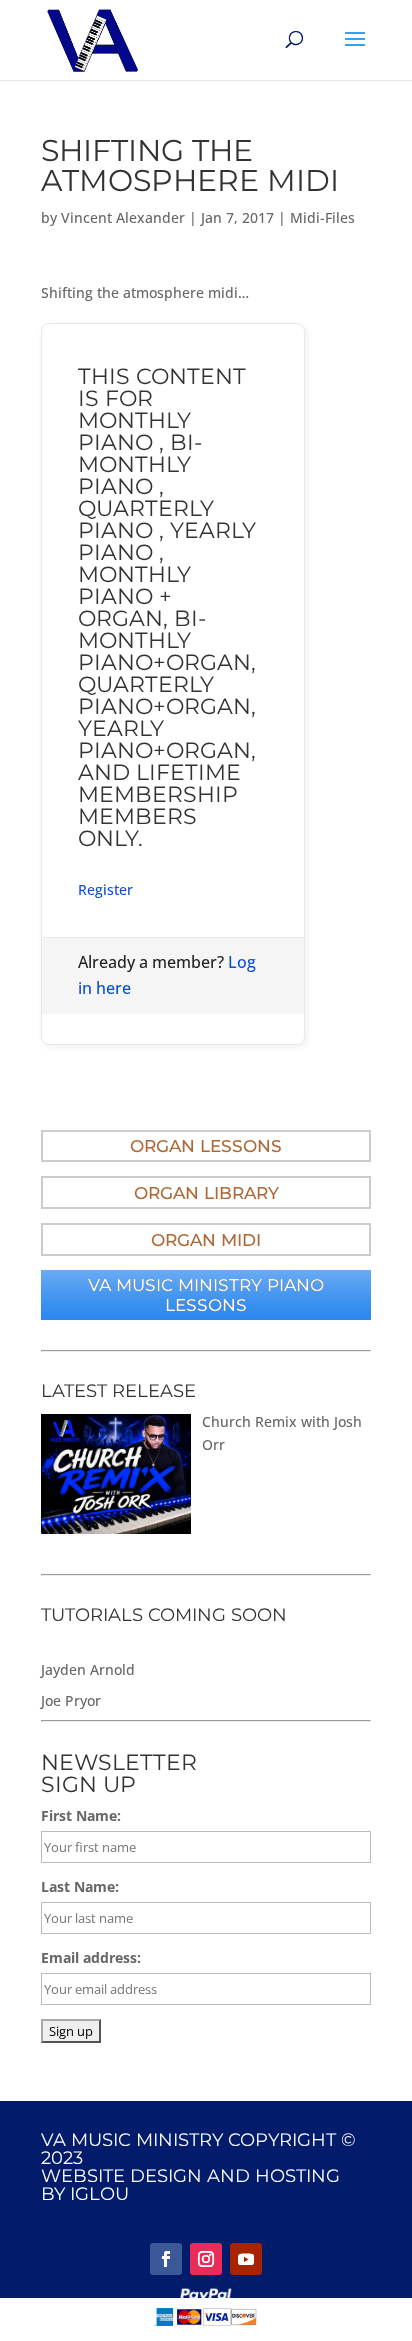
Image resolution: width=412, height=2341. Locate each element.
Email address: (91, 1957)
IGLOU (99, 2194)
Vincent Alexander (123, 217)
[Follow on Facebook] (166, 2259)
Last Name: (80, 1886)
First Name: (81, 1815)
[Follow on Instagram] (206, 2259)
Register (105, 889)
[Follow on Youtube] (246, 2259)
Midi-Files (322, 217)
